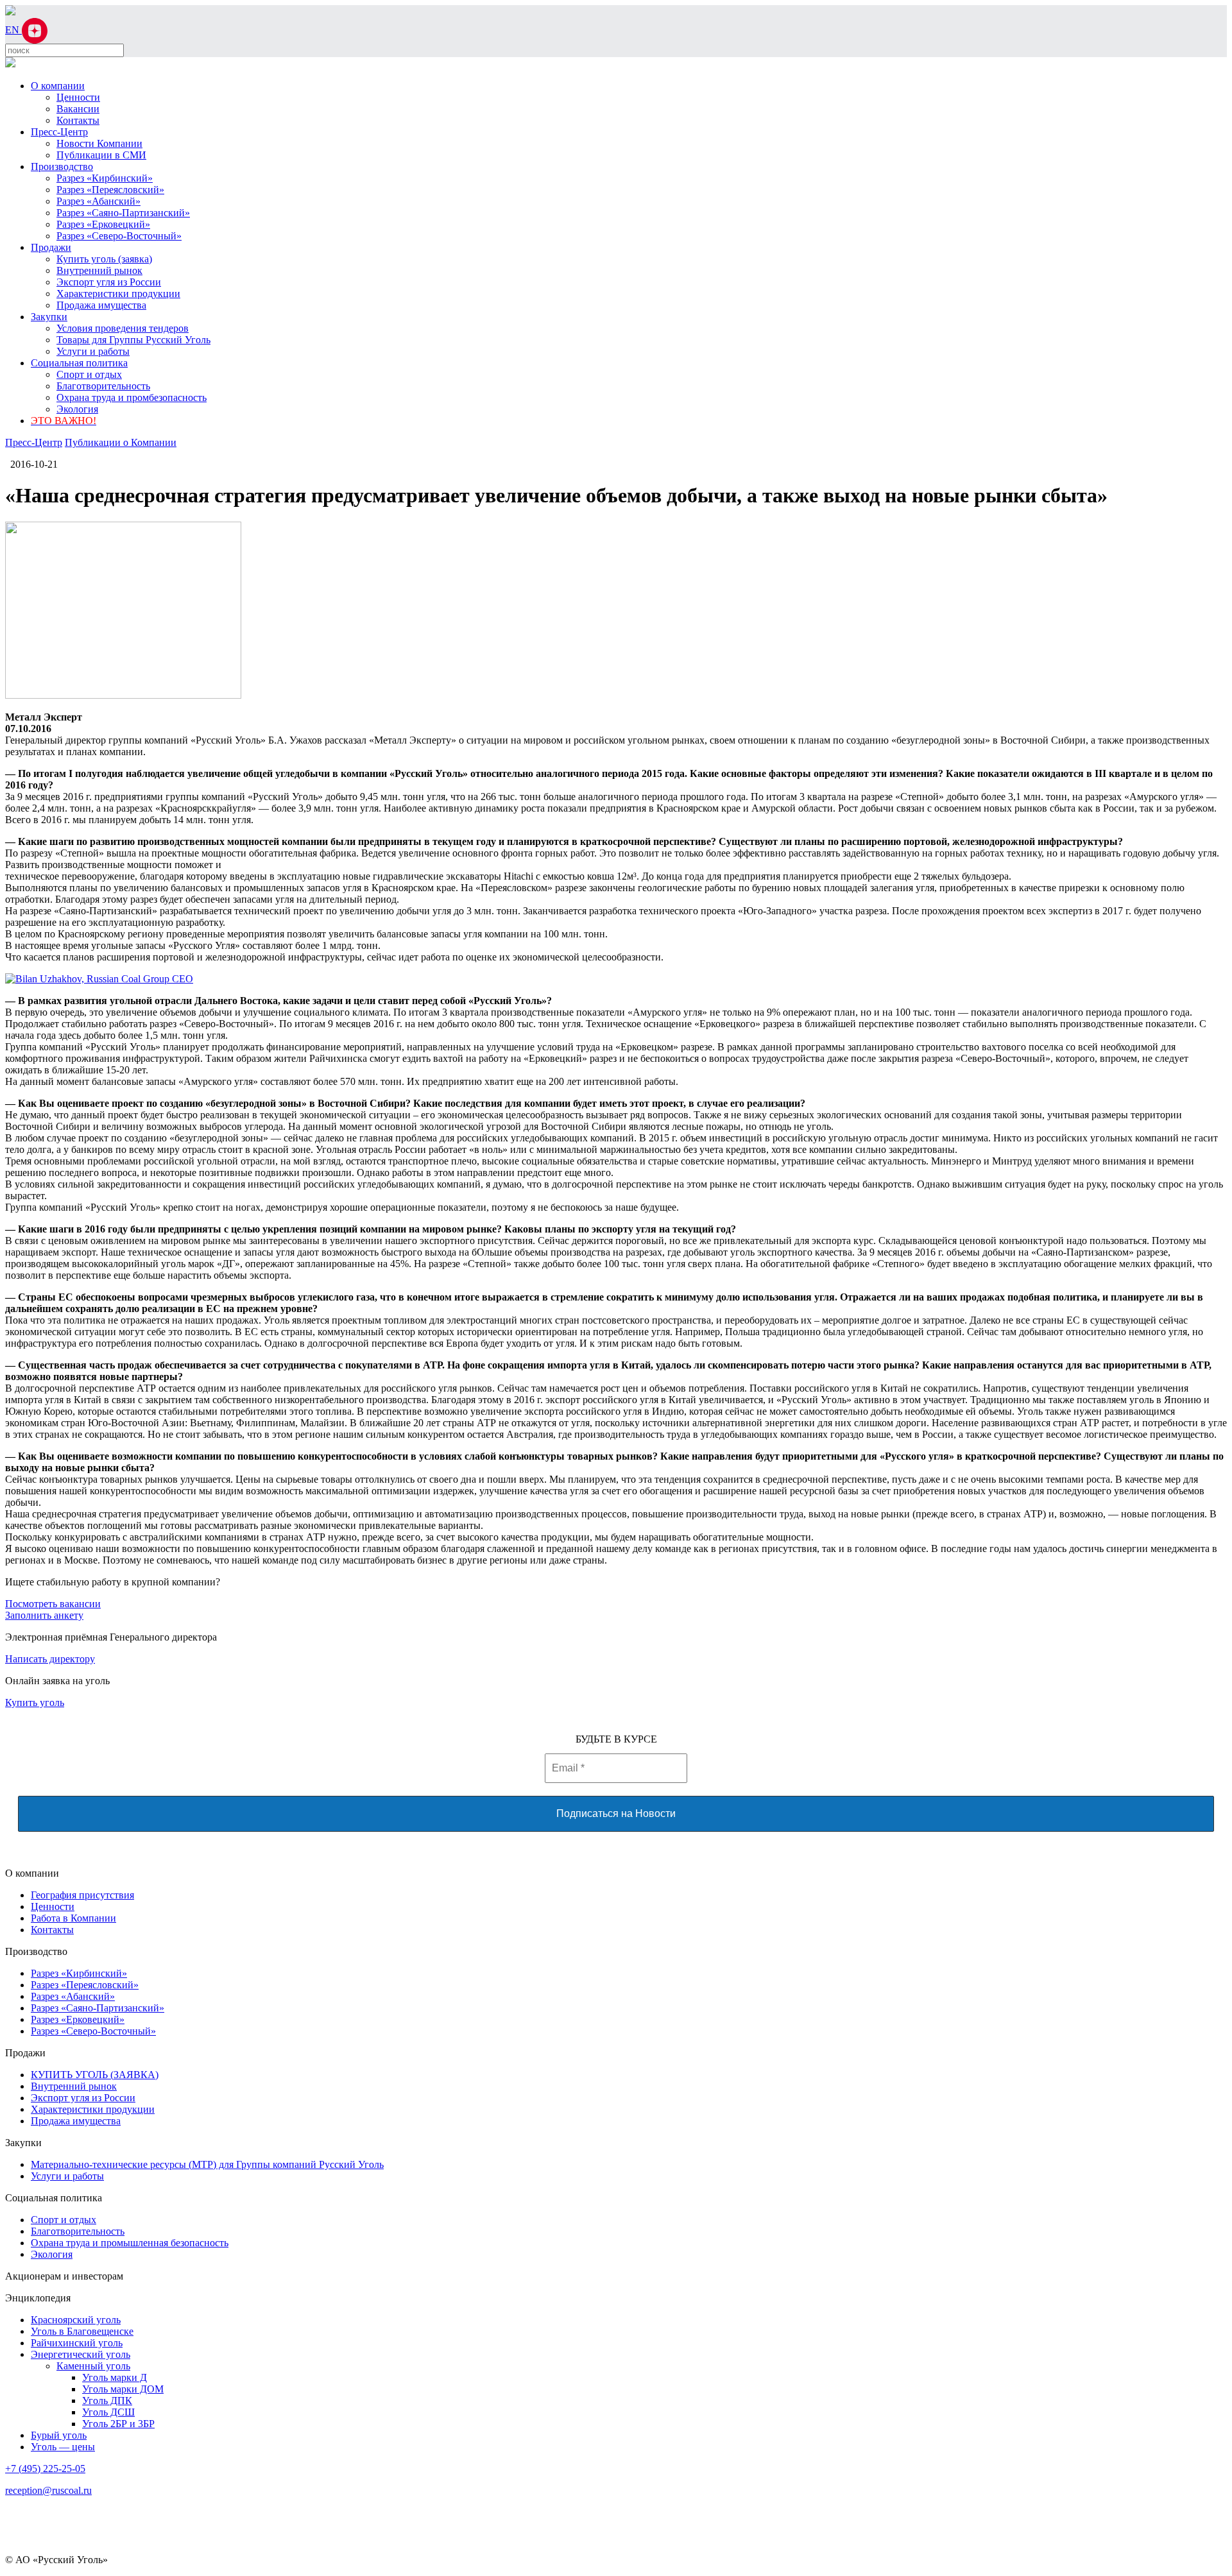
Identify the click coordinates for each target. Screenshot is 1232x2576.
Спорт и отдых (89, 374)
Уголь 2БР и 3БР (118, 2424)
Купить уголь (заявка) (104, 259)
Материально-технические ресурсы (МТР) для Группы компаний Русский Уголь (207, 2164)
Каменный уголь (93, 2366)
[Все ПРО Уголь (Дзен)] (35, 30)
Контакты (78, 120)
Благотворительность (103, 386)
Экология (77, 409)
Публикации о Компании (121, 442)
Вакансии (78, 109)
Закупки (49, 317)
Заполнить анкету (44, 1615)
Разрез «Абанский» (98, 201)
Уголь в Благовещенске (82, 2331)
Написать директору (50, 1659)
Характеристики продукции (118, 294)
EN (13, 30)
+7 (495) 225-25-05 (45, 2469)
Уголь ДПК (107, 2401)
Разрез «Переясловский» (110, 190)
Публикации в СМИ (101, 155)
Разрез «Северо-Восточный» (119, 236)
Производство (62, 166)
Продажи (51, 247)
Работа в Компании (73, 1918)
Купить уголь (35, 1702)
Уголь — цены (63, 2447)
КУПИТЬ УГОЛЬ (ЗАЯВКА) (95, 2075)
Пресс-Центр (59, 132)
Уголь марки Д (115, 2377)
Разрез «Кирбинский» (105, 178)
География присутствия (82, 1895)
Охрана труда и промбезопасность (132, 397)
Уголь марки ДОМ (123, 2389)
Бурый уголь (59, 2435)
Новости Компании (99, 143)
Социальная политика (79, 363)
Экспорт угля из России (109, 282)
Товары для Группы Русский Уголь (133, 340)
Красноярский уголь (76, 2320)
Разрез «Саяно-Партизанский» (123, 213)
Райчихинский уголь (77, 2343)
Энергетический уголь (81, 2354)
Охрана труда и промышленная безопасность (130, 2243)
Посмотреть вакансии (53, 1604)
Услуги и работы (93, 351)
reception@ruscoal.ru (48, 2490)
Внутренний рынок (99, 270)
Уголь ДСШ (108, 2412)
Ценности (78, 97)
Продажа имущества (101, 305)
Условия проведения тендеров (123, 328)
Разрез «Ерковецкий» (103, 224)
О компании (58, 86)
